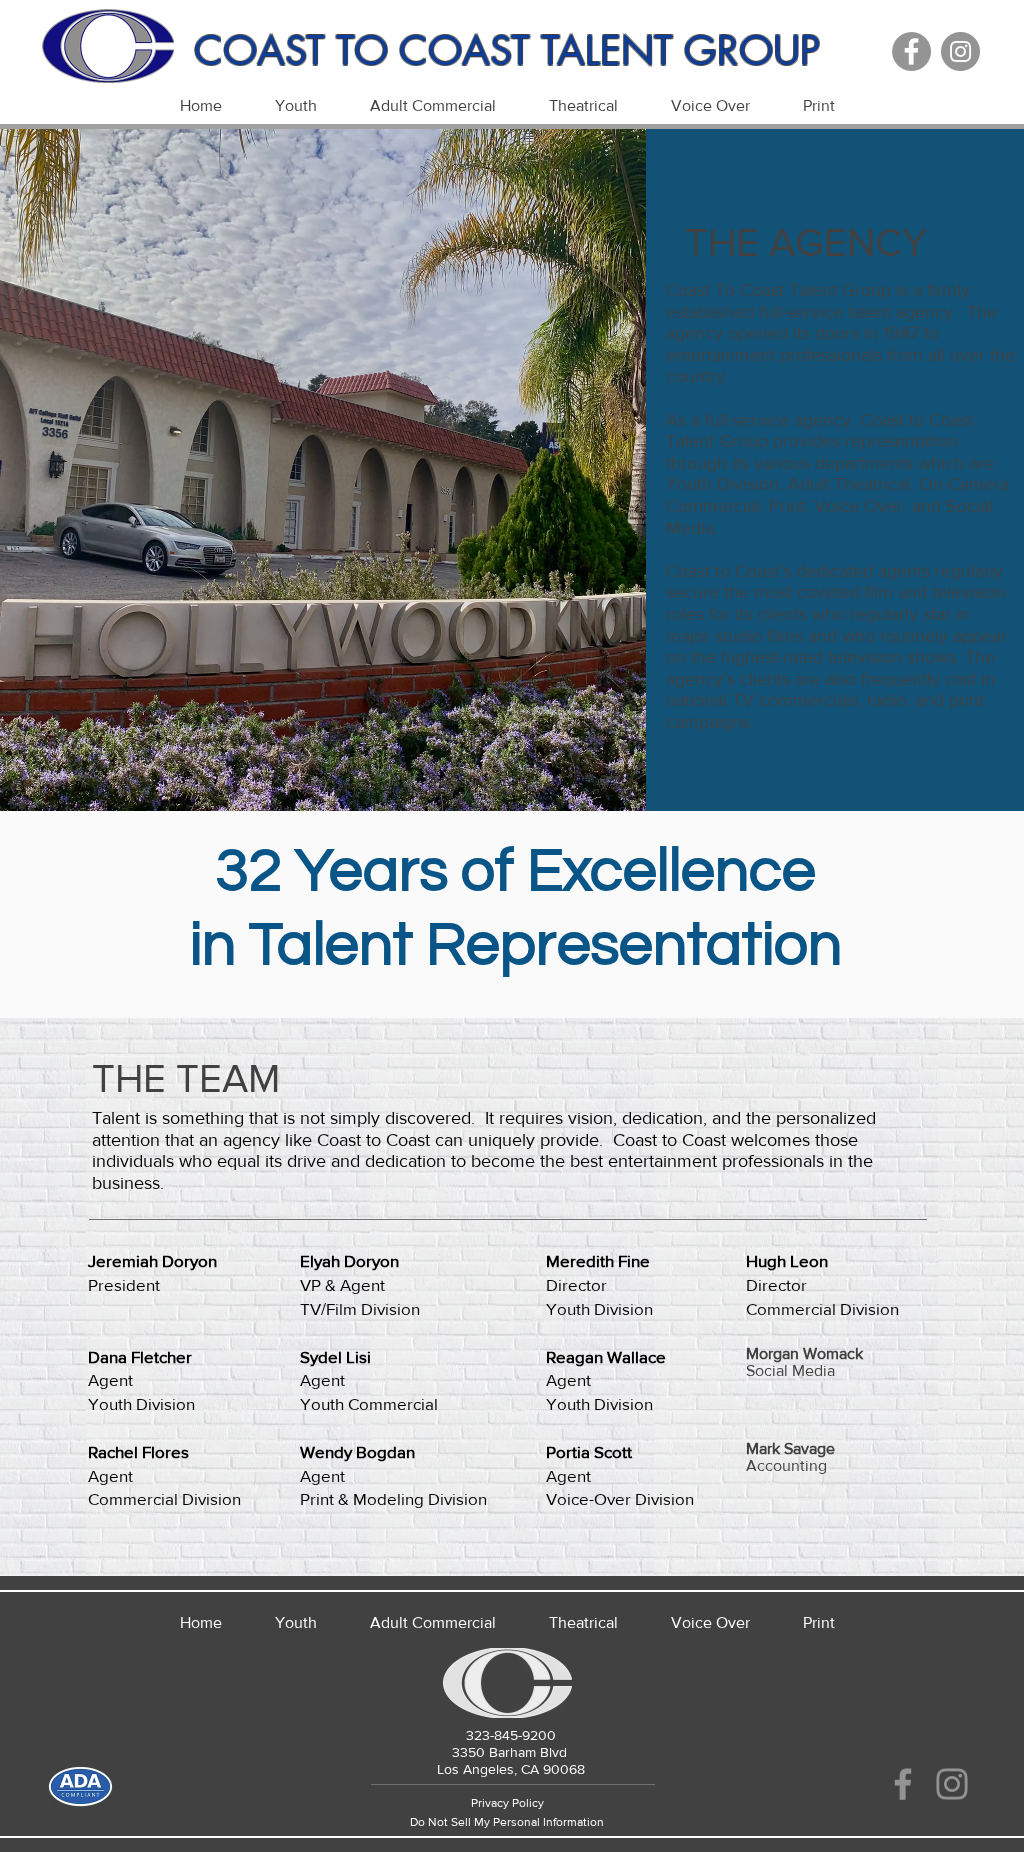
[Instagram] (960, 51)
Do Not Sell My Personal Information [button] (507, 1822)
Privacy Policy (507, 1803)
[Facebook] (911, 51)
